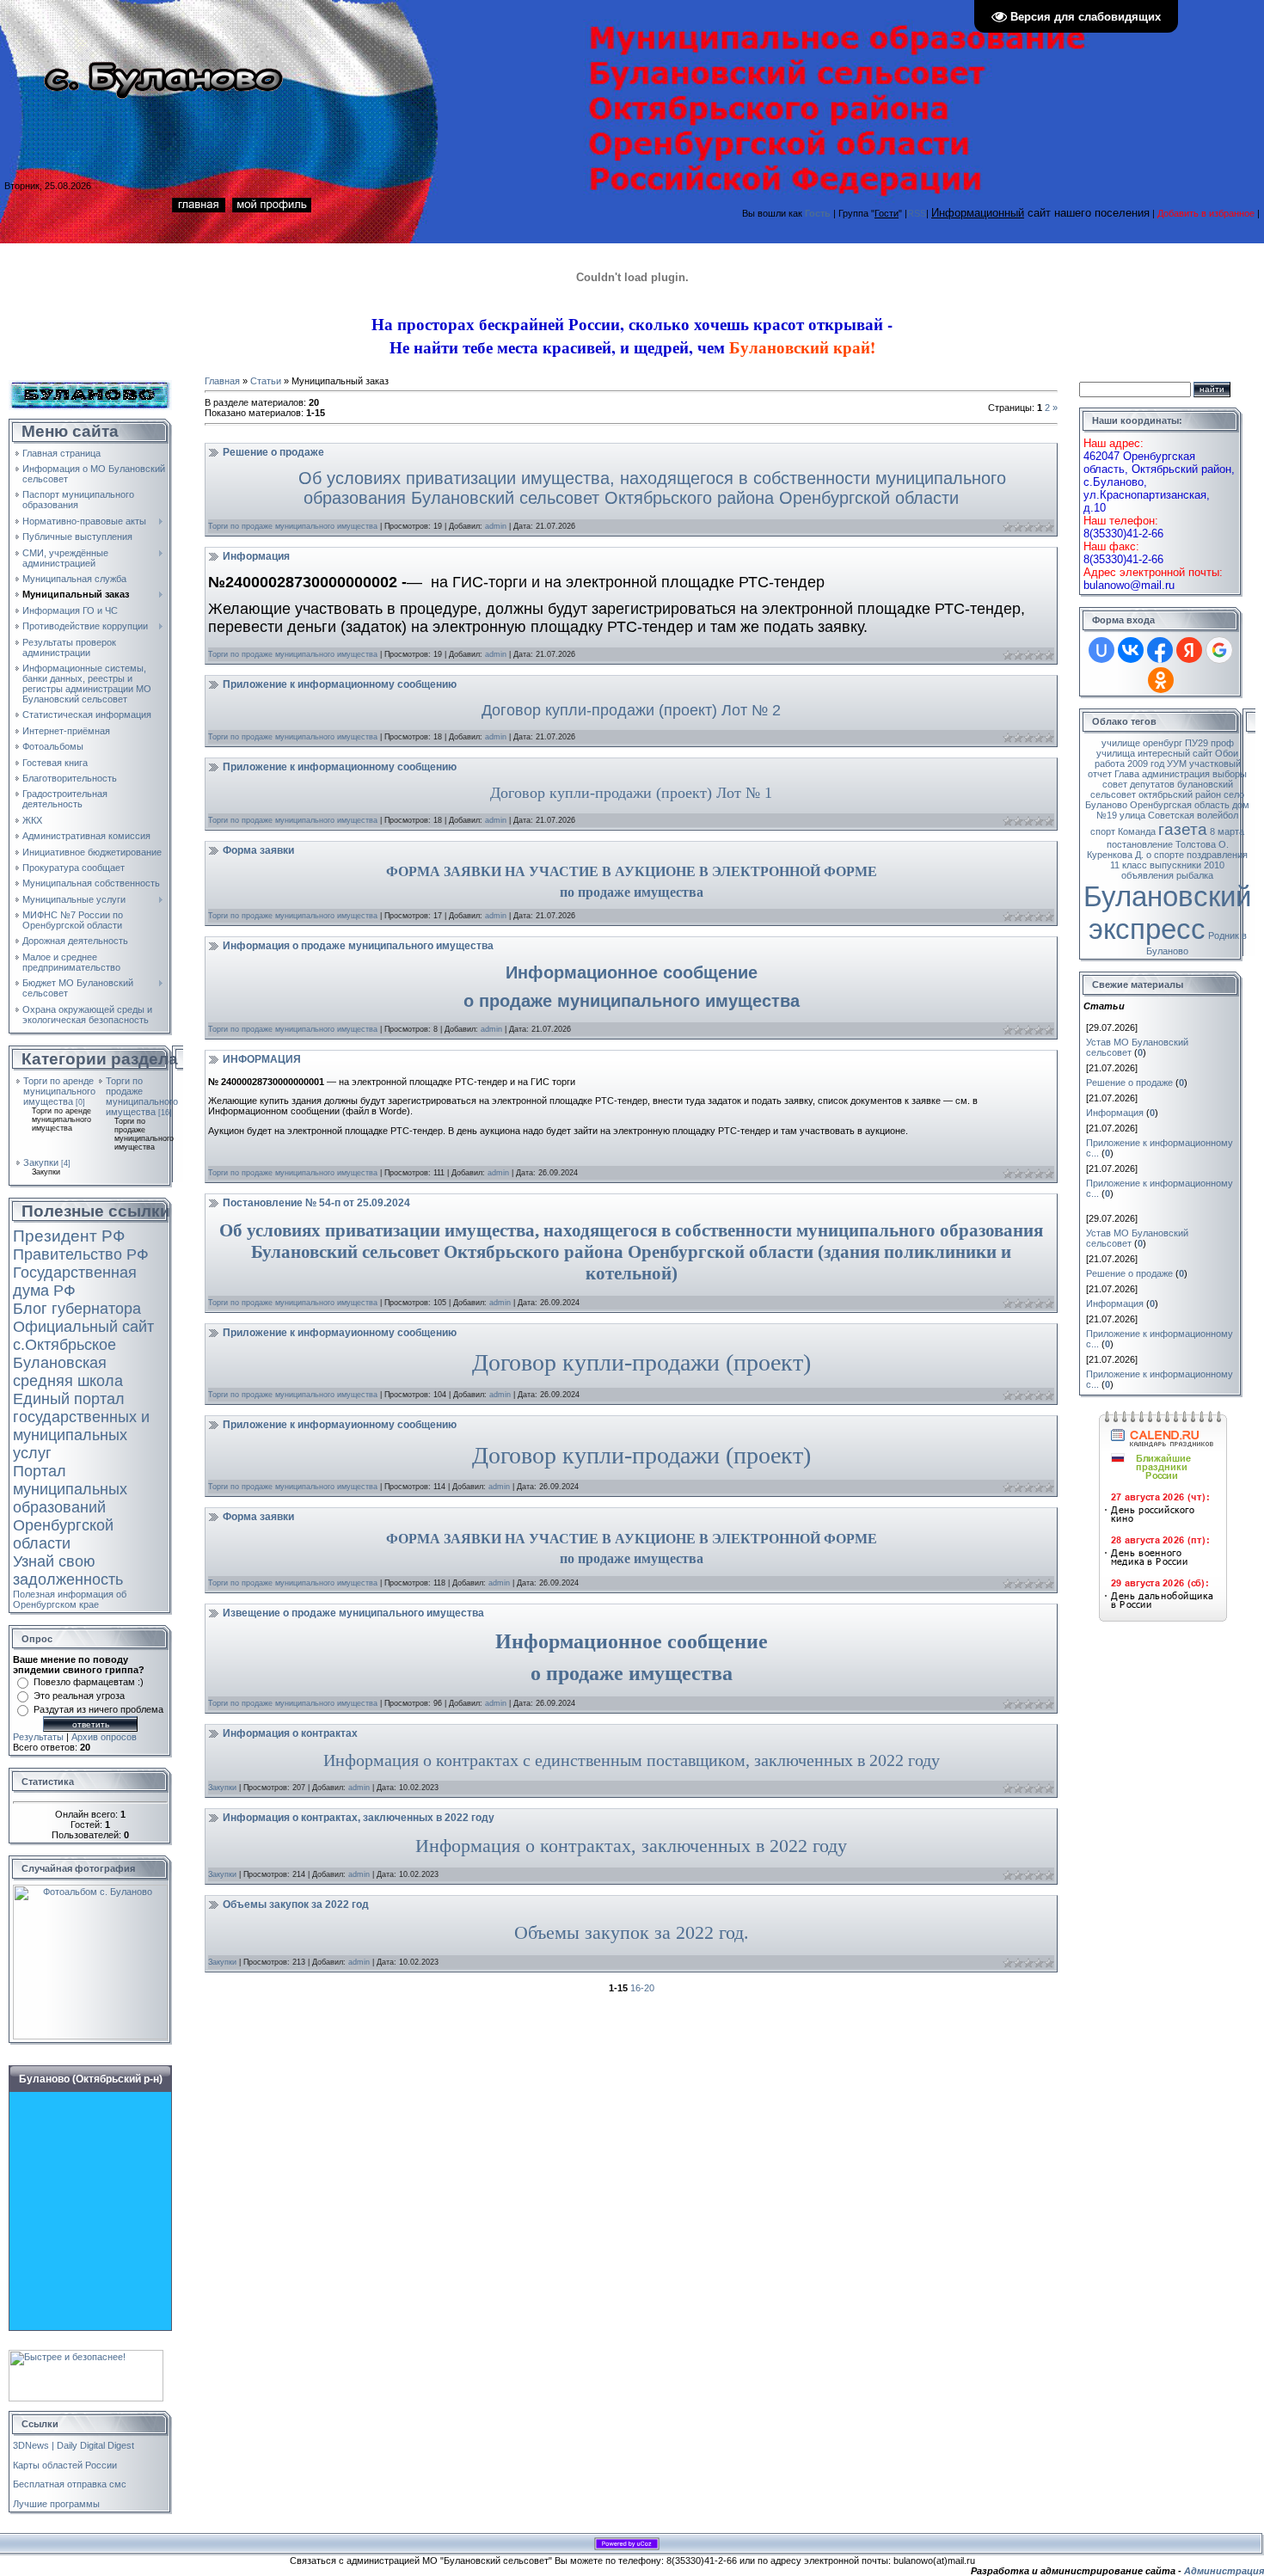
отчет (1100, 774)
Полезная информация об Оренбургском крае (70, 1599)
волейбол (1218, 815)
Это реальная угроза (79, 1696)
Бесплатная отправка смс (70, 2484)
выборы (1230, 774)
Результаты (38, 1737)
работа (1110, 764)
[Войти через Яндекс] (1189, 650)
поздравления (1217, 855)
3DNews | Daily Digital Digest (74, 2445)
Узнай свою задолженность (68, 1570)
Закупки (41, 1162)
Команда (1137, 831)
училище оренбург (1142, 743)
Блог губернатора (77, 1309)
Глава (1127, 774)
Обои (1227, 753)
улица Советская (1157, 815)
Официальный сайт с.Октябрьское (83, 1336)
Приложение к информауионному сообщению (340, 1333)
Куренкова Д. (1115, 855)
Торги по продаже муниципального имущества (142, 1096)
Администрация (1224, 2571)
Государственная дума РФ (75, 1282)
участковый (1215, 764)
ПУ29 (1197, 743)
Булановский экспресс (1167, 913)
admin (496, 526)
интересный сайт (1175, 753)
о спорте (1165, 855)
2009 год (1146, 764)
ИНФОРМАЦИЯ (262, 1059)
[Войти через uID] (1101, 650)
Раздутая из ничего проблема (98, 1709)
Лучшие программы (56, 2504)
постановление (1140, 844)
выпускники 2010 (1187, 865)
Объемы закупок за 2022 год (296, 1904)
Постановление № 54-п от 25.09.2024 (316, 1203)
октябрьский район (1180, 794)
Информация (256, 556)
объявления (1147, 875)
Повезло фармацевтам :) (89, 1682)
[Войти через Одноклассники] (1161, 680)
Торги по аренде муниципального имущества (59, 1091)
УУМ (1177, 764)
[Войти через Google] (1219, 650)
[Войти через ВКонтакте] (1131, 650)
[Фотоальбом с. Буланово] (90, 1890)
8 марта (1227, 831)
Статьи (266, 381)
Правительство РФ (81, 1254)
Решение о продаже (273, 452)
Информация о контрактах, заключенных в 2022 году (359, 1818)
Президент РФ (69, 1236)
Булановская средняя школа (68, 1372)
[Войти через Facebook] (1160, 650)
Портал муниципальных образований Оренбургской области (70, 1507)
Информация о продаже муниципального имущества (358, 946)
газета (1183, 829)
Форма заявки (258, 850)
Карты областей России (65, 2465)
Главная (222, 381)
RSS (917, 213)
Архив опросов (104, 1737)
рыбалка (1195, 875)
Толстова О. (1202, 844)
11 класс (1129, 865)
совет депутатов (1138, 784)
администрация (1176, 774)
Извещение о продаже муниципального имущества (353, 1613)
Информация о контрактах (290, 1733)
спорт (1103, 831)
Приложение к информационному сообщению (340, 684)
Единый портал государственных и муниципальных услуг (81, 1426)
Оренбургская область (1180, 805)
